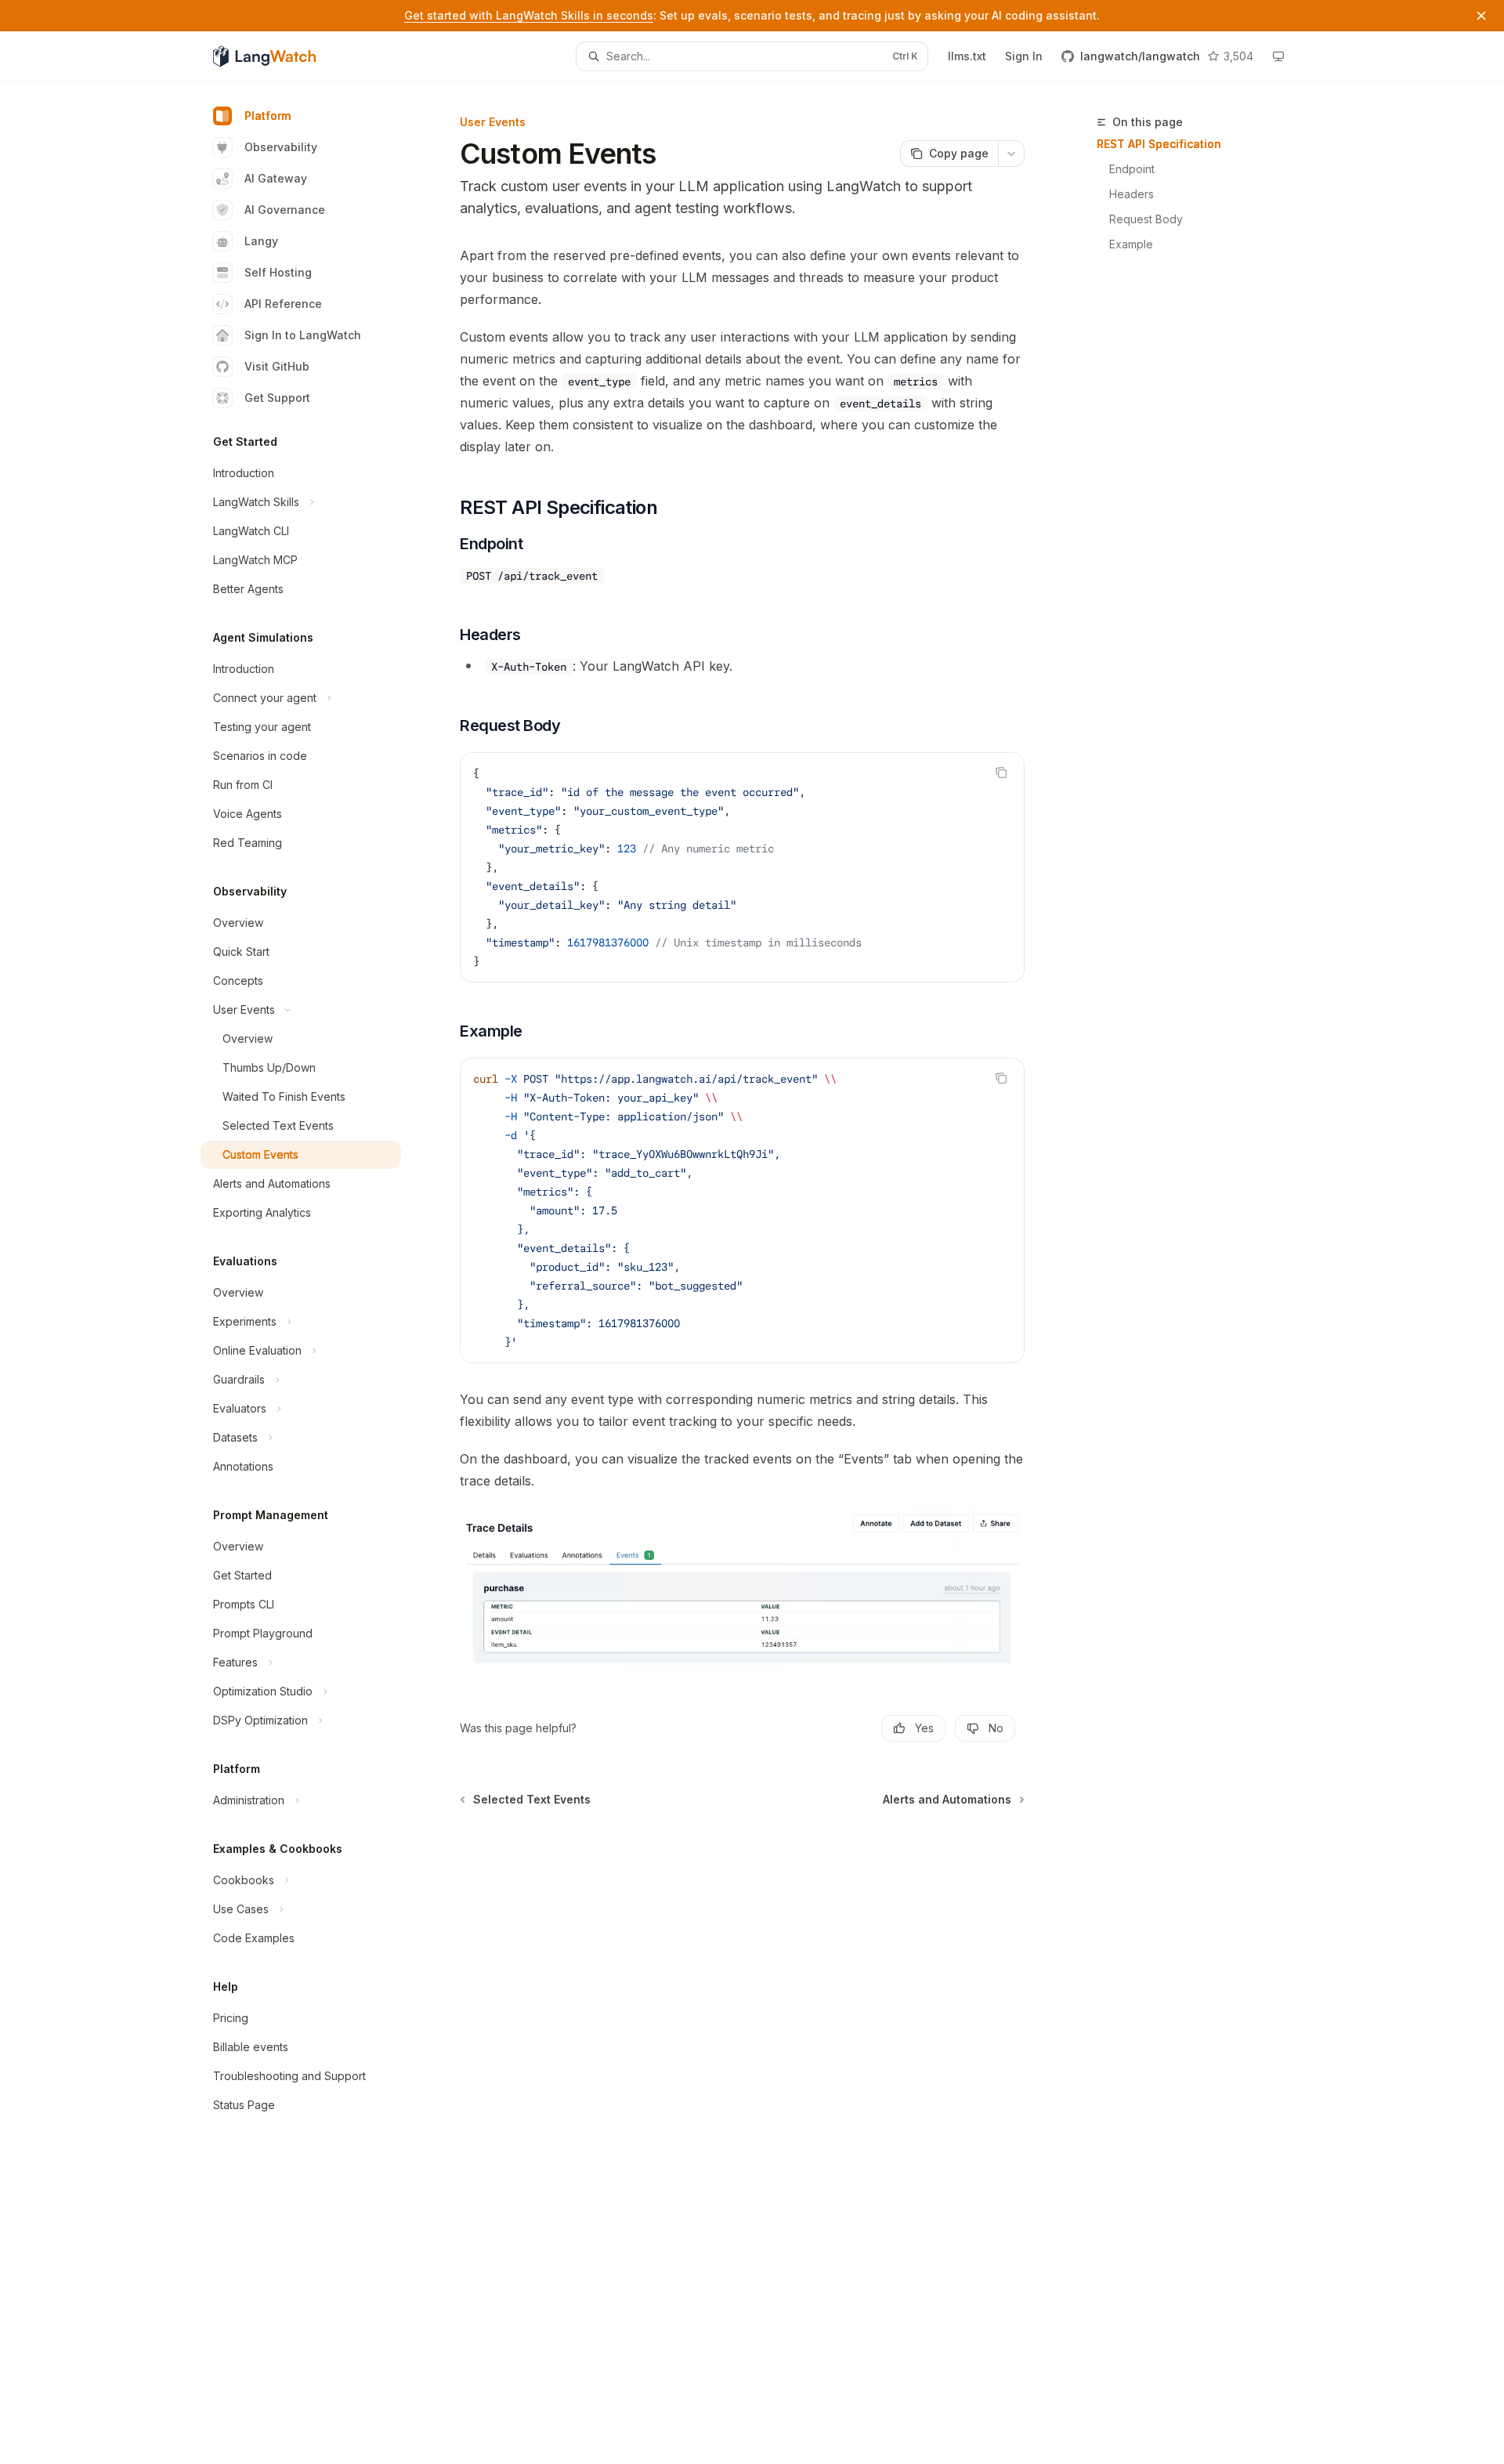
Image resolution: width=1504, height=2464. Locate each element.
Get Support (277, 398)
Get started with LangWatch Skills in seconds (529, 15)
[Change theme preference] (1278, 56)
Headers (1132, 194)
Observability (281, 147)
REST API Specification (1159, 144)
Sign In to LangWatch (303, 335)
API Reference (283, 304)
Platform (268, 116)
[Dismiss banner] (1481, 16)
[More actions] (1011, 154)
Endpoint (1132, 169)
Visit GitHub (277, 366)
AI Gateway (276, 178)
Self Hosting (278, 272)
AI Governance (285, 210)
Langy (261, 241)
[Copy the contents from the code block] (1001, 772)
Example (1131, 244)
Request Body (1146, 219)
